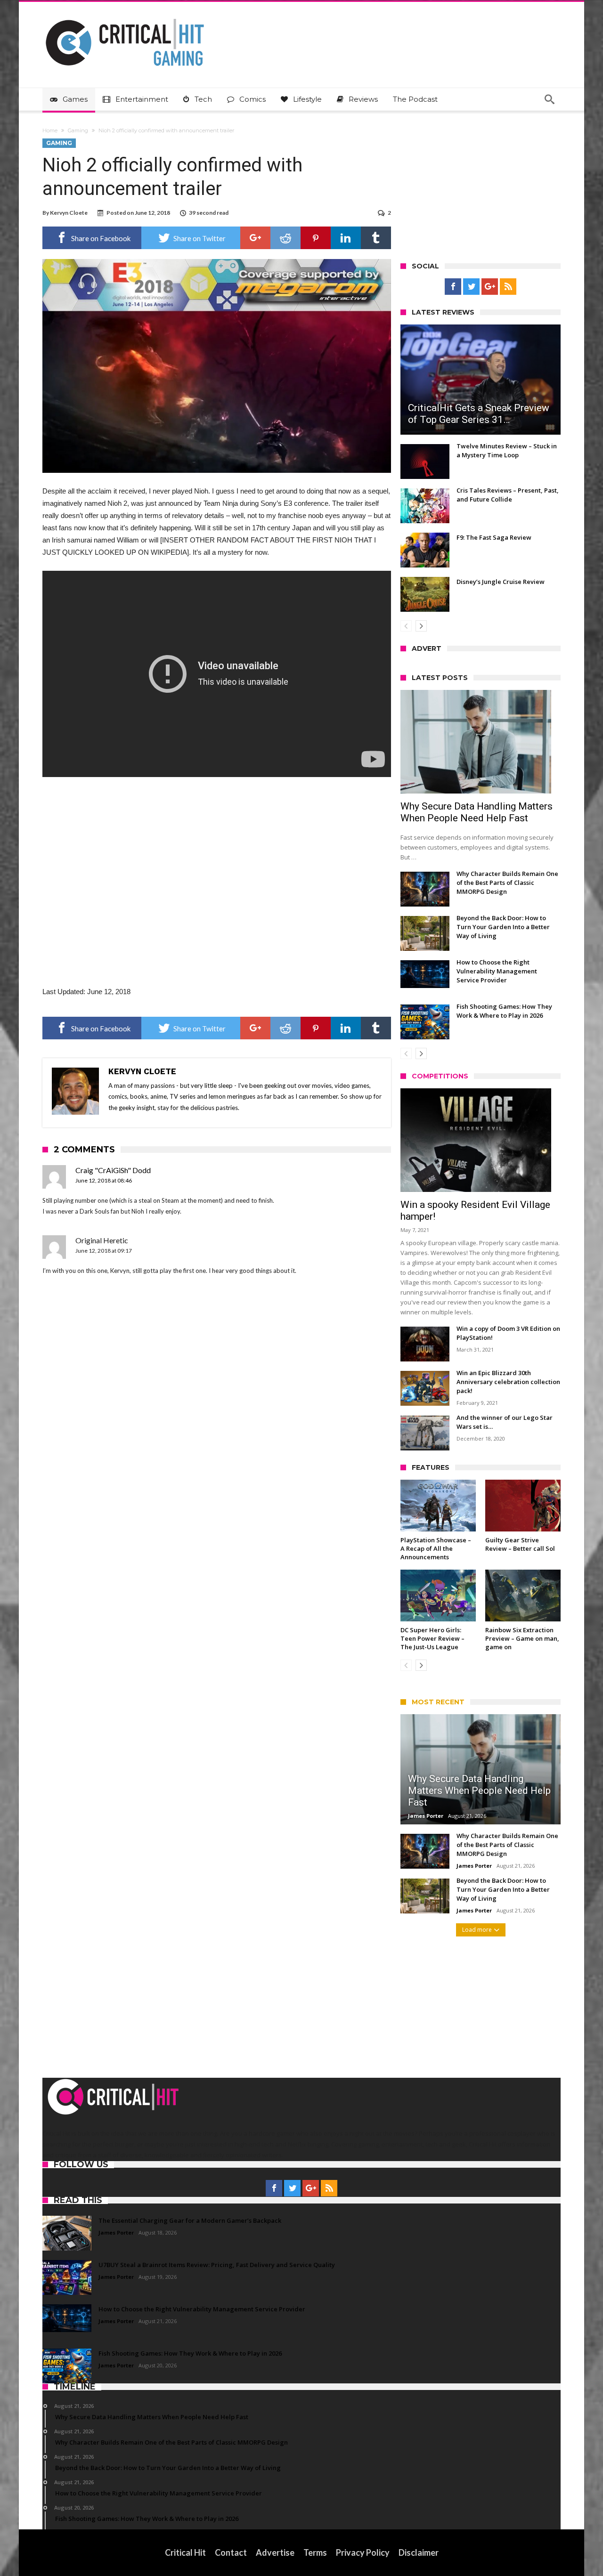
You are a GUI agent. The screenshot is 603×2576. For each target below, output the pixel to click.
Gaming (78, 130)
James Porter (426, 1816)
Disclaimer (419, 2552)
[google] (255, 238)
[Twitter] (471, 287)
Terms (315, 2552)
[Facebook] (453, 287)
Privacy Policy (363, 2552)
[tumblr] (376, 238)
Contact (231, 2552)
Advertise (275, 2552)
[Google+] (490, 287)
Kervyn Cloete (69, 213)
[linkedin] (346, 238)
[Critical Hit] (125, 16)
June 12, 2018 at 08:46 (104, 1180)
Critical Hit (185, 2552)
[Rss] (508, 287)
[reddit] (285, 238)
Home (50, 130)
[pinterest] (316, 238)
